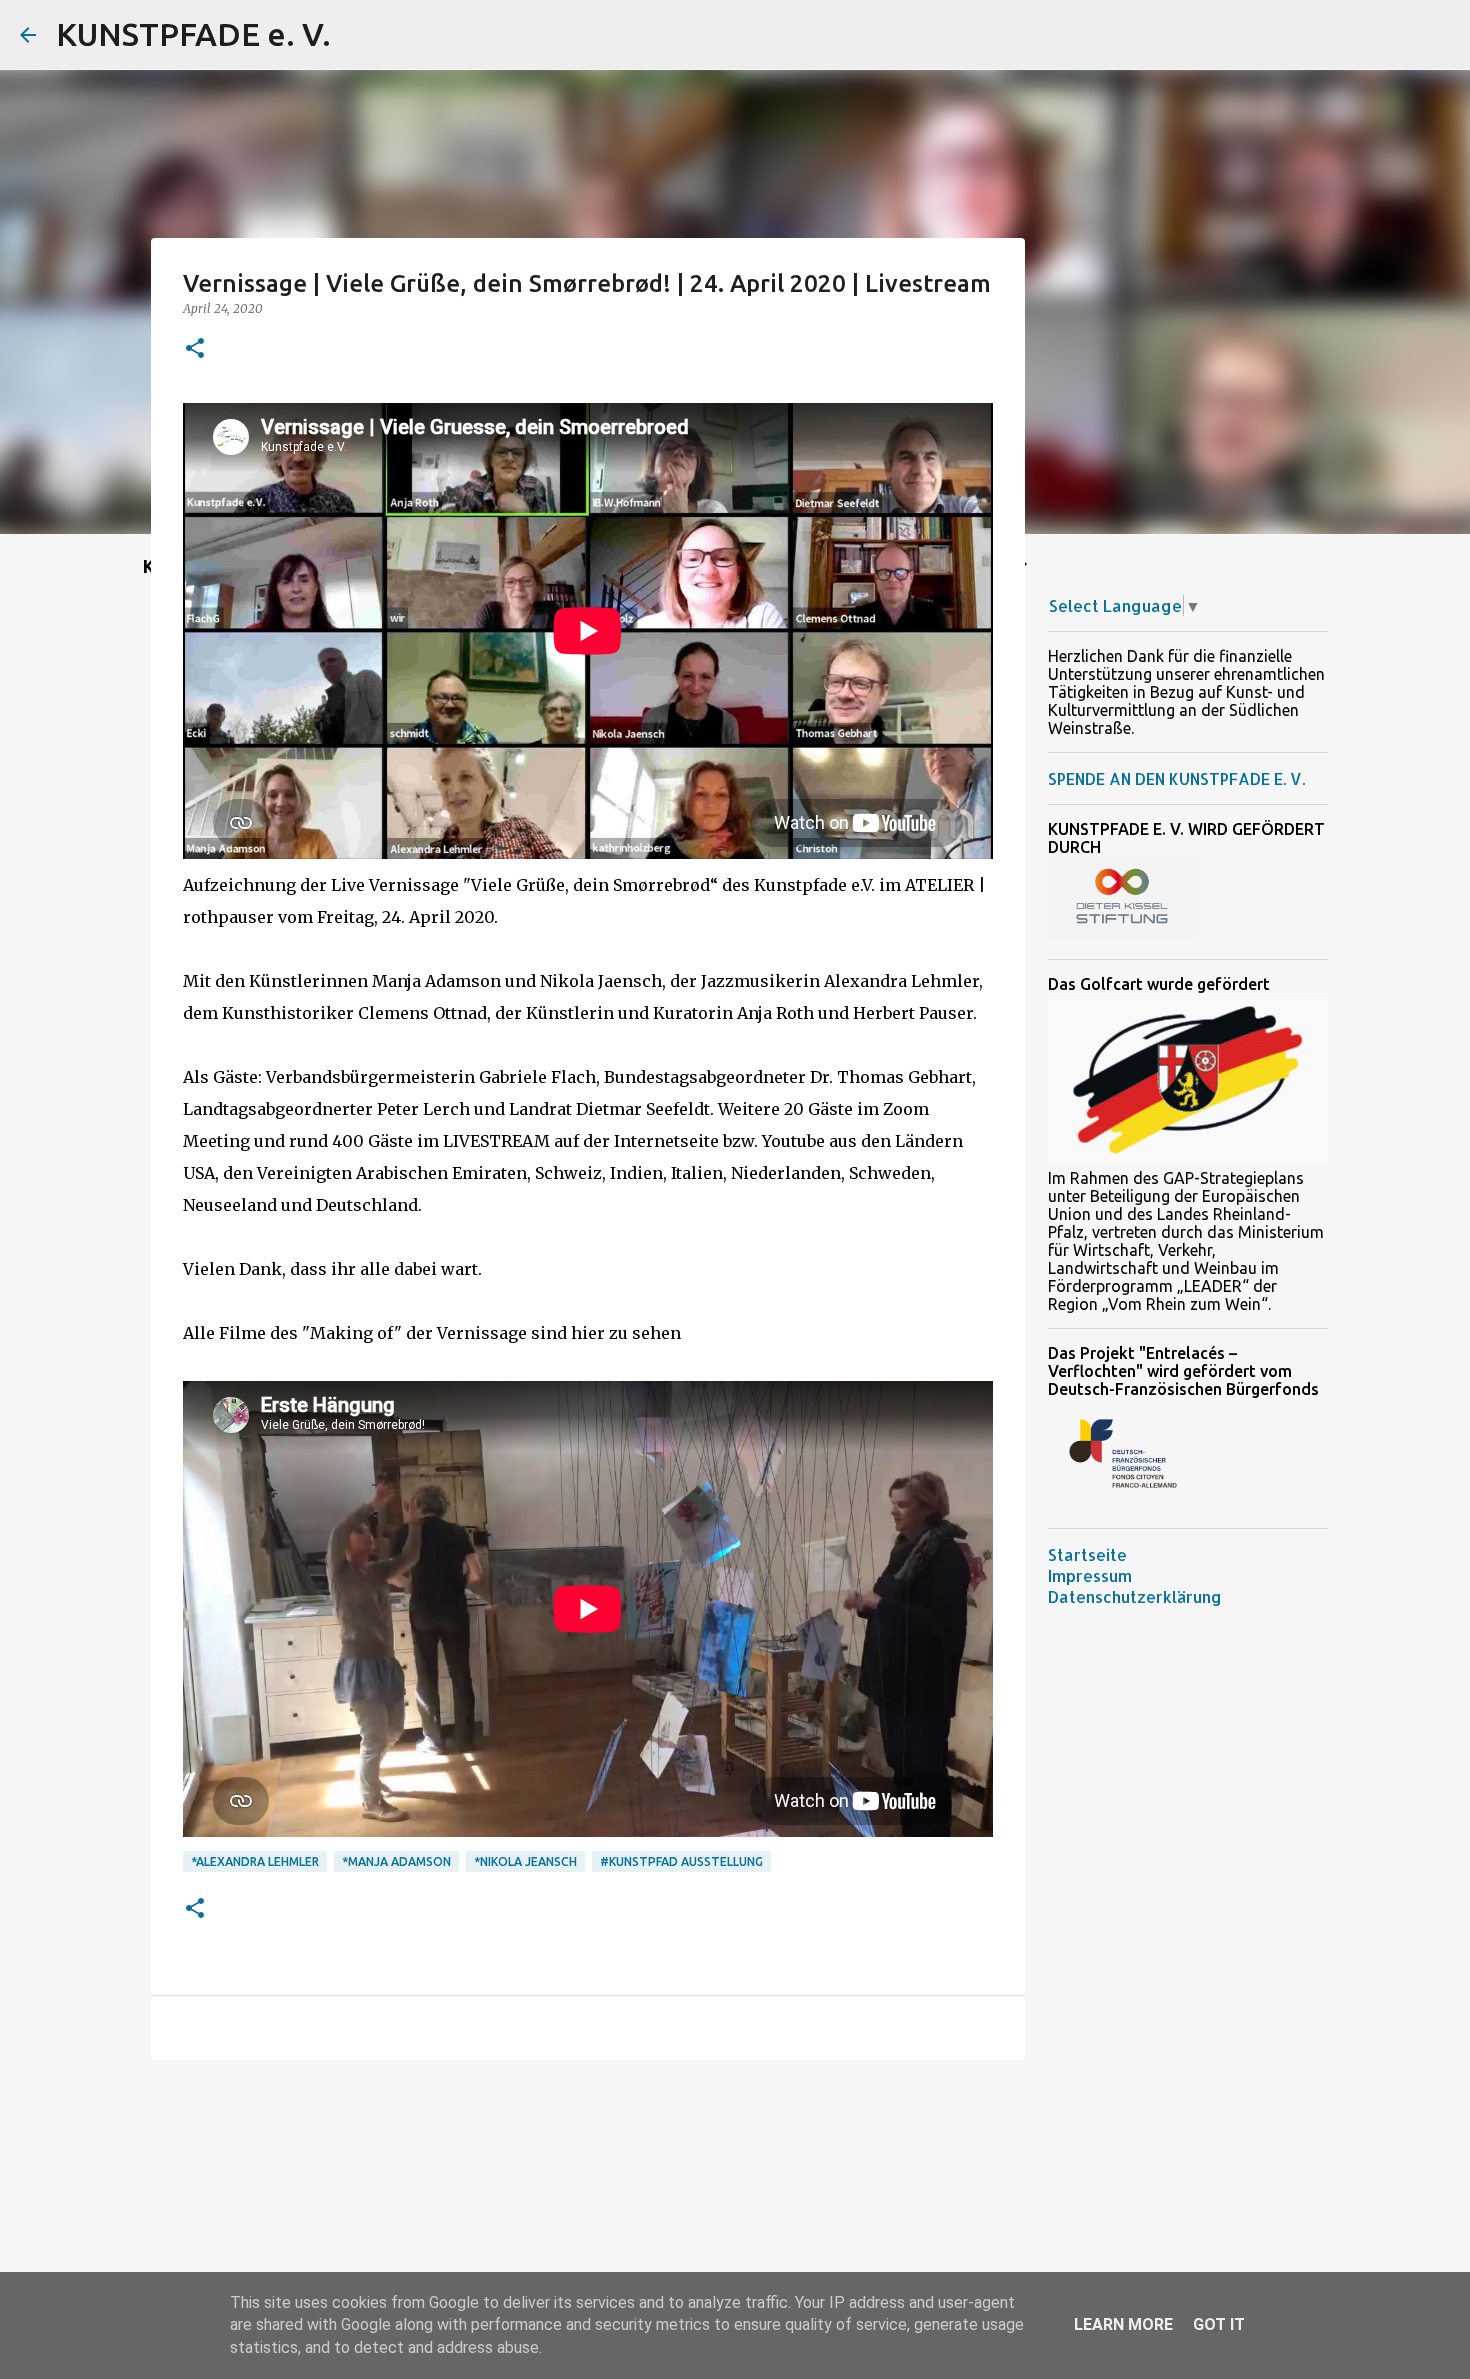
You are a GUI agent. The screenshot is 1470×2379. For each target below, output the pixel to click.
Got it (1219, 2324)
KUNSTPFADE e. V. (193, 34)
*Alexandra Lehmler (255, 1861)
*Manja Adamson (396, 1861)
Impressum (1090, 1575)
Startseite (1087, 1554)
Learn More (1123, 2324)
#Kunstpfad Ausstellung (681, 1861)
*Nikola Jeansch (525, 1861)
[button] (195, 349)
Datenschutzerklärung (1135, 1596)
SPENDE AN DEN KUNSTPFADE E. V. (1176, 778)
